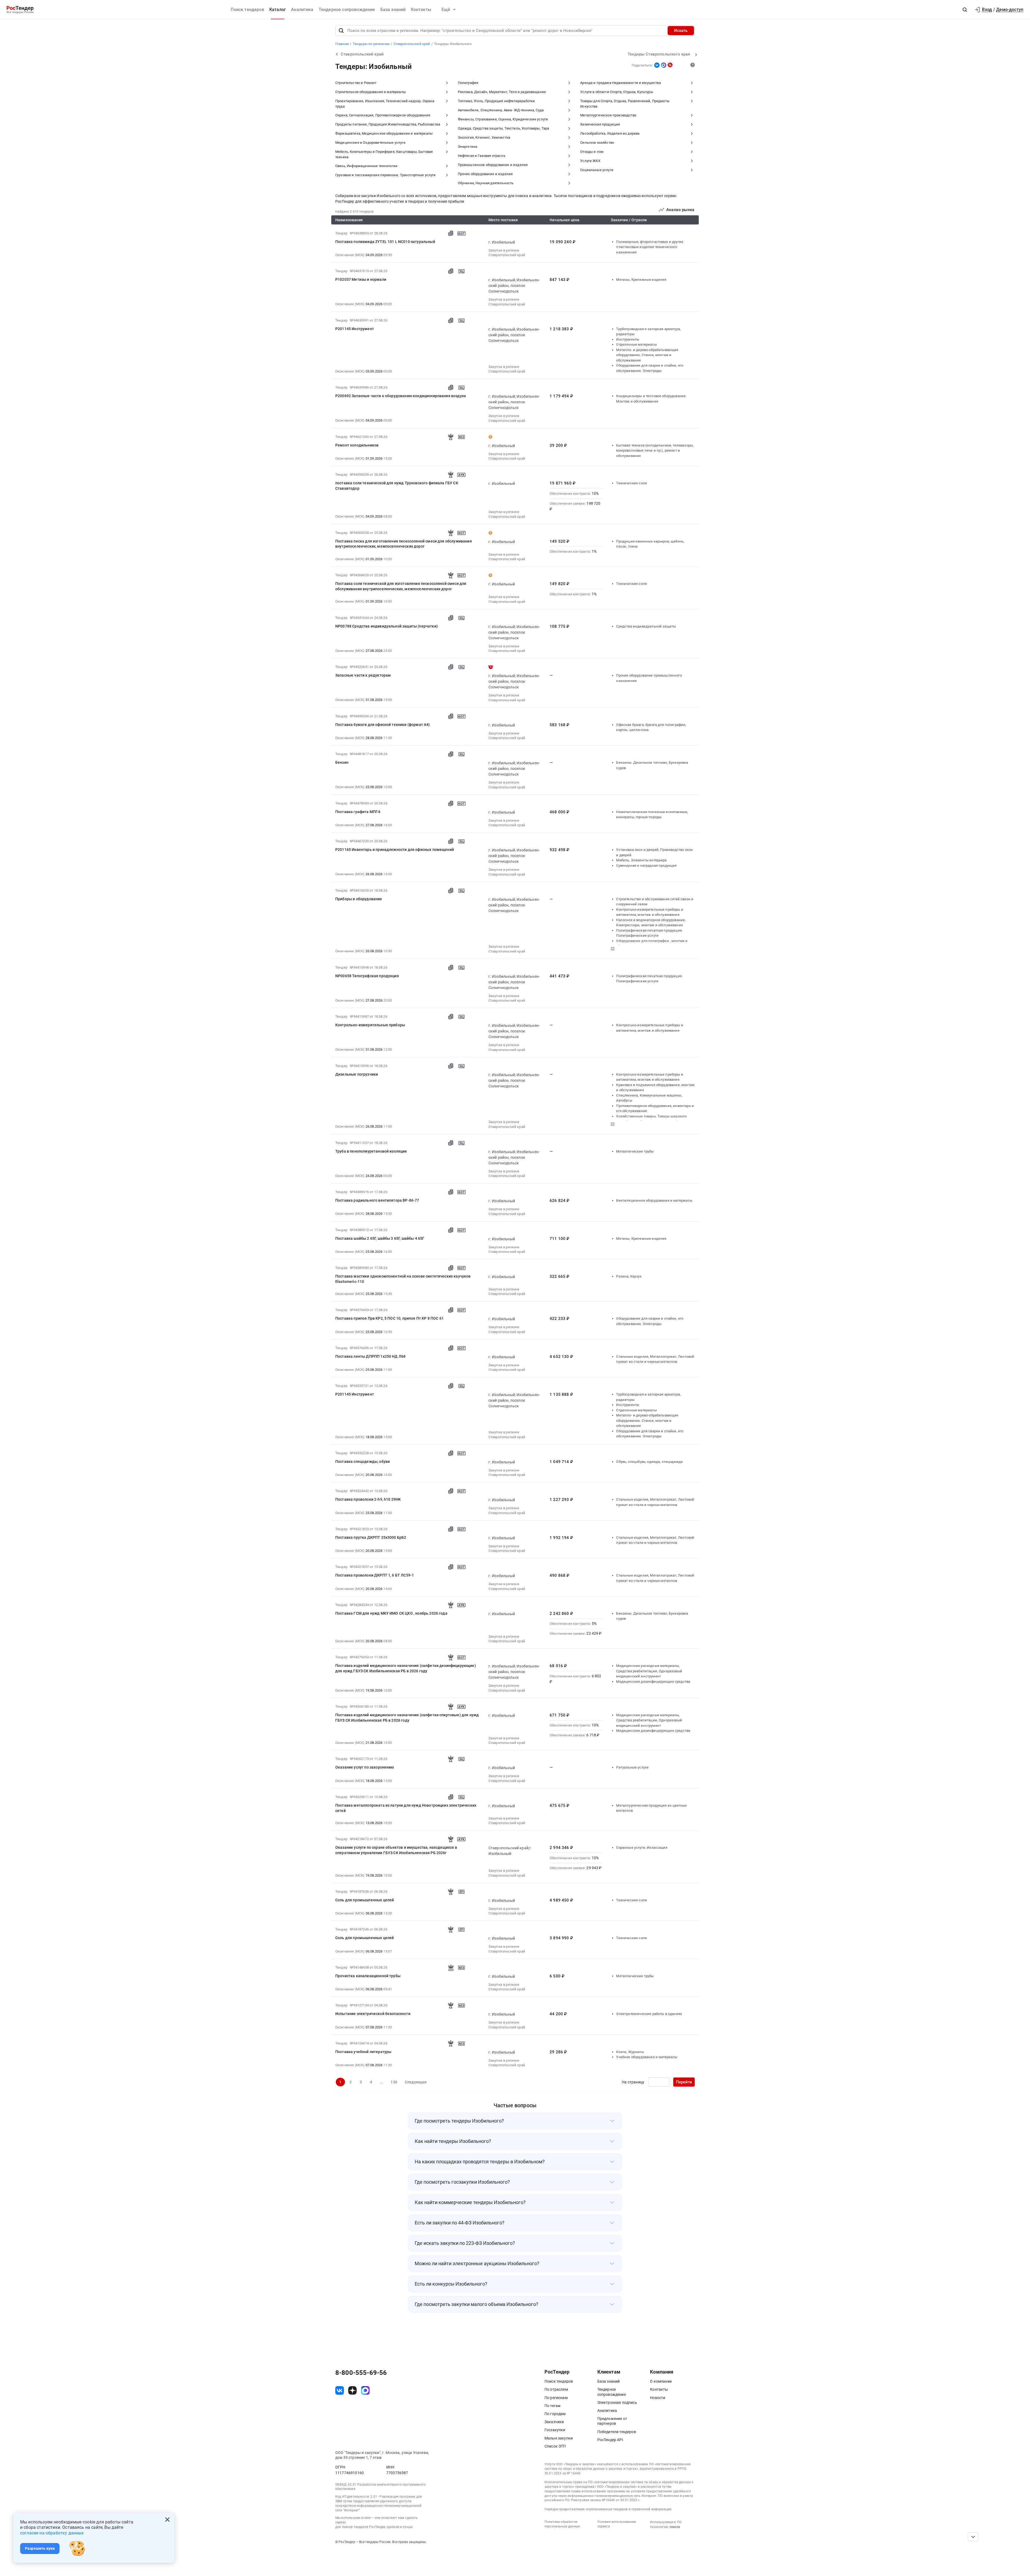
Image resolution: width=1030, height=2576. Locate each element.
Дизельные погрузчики (357, 1074)
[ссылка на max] (365, 2390)
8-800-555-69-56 (361, 2373)
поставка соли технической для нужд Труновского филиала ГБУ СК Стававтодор (397, 486)
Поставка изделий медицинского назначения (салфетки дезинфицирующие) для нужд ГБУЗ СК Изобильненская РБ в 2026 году (406, 1668)
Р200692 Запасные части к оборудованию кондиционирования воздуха (401, 396)
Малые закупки (559, 2438)
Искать (681, 31)
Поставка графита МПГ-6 (358, 812)
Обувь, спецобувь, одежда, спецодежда (649, 1462)
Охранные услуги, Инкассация (642, 1848)
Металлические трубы (635, 1151)
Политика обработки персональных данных (562, 2524)
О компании (661, 2381)
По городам (555, 2414)
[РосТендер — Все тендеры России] (20, 10)
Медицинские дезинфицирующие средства (653, 1682)
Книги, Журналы (630, 2052)
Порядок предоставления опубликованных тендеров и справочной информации (608, 2509)
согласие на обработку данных (52, 2533)
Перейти (684, 2082)
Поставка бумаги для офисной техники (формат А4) (383, 725)
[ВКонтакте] (657, 65)
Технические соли (632, 483)
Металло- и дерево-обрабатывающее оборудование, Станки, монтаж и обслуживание (647, 355)
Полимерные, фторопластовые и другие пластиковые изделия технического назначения (650, 247)
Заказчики (554, 2422)
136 (394, 2082)
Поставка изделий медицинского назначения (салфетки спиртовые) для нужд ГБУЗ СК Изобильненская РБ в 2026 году (407, 1718)
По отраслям (556, 2389)
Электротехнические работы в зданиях (649, 2014)
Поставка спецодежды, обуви (363, 1462)
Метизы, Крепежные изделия (641, 280)
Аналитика (302, 10)
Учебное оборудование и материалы (647, 2057)
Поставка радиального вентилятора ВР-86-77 (377, 1200)
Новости (658, 2398)
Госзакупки (555, 2430)
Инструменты (628, 339)
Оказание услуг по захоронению (365, 1767)
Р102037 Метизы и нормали (361, 279)
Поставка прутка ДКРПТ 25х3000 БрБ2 (371, 1537)
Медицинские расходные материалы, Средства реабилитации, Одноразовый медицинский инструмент (649, 1671)
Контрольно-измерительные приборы (370, 1025)
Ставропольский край (507, 255)
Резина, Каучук (629, 1276)
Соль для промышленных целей (365, 1900)
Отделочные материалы (636, 344)
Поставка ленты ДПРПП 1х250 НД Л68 (370, 1356)
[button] (965, 10)
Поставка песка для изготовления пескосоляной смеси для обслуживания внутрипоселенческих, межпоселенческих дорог (404, 544)
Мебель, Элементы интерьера (641, 860)
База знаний (393, 10)
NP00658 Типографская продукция (367, 976)
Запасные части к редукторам (363, 675)
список (675, 2527)
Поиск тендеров (247, 10)
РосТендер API (610, 2440)
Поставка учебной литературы (363, 2052)
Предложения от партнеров (612, 2421)
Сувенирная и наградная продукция (646, 866)
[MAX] (664, 65)
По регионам (556, 2398)
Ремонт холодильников (357, 445)
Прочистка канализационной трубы (368, 1976)
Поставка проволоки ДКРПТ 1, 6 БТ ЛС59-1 (375, 1575)
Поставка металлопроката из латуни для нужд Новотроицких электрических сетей (406, 1808)
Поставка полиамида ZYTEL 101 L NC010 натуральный (385, 242)
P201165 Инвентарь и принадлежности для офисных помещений (395, 850)
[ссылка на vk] (340, 2390)
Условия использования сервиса (617, 2524)
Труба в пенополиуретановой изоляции (371, 1151)
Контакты (421, 10)
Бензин (342, 762)
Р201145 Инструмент (355, 329)
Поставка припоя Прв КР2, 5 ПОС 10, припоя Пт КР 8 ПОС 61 (389, 1318)
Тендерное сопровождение (347, 10)
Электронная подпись (617, 2402)
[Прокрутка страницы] (973, 2537)
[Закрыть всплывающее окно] (167, 2520)
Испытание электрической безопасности (373, 2014)
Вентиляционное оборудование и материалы (654, 1200)
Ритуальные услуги (632, 1767)
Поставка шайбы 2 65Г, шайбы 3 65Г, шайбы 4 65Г (380, 1238)
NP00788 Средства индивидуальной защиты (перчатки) (387, 626)
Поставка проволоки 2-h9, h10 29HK (368, 1499)
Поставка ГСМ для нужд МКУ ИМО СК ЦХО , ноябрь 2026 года (391, 1613)
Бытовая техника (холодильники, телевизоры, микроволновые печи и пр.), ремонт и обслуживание (655, 451)
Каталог (278, 10)
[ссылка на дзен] (352, 2390)
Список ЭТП (555, 2446)
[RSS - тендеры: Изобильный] (670, 65)
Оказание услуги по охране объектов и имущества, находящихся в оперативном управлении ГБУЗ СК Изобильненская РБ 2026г (396, 1850)
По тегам (552, 2406)
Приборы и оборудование (359, 899)
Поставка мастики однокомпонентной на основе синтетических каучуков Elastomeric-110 (403, 1279)
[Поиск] (341, 31)
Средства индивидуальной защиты (646, 626)
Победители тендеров (617, 2432)
